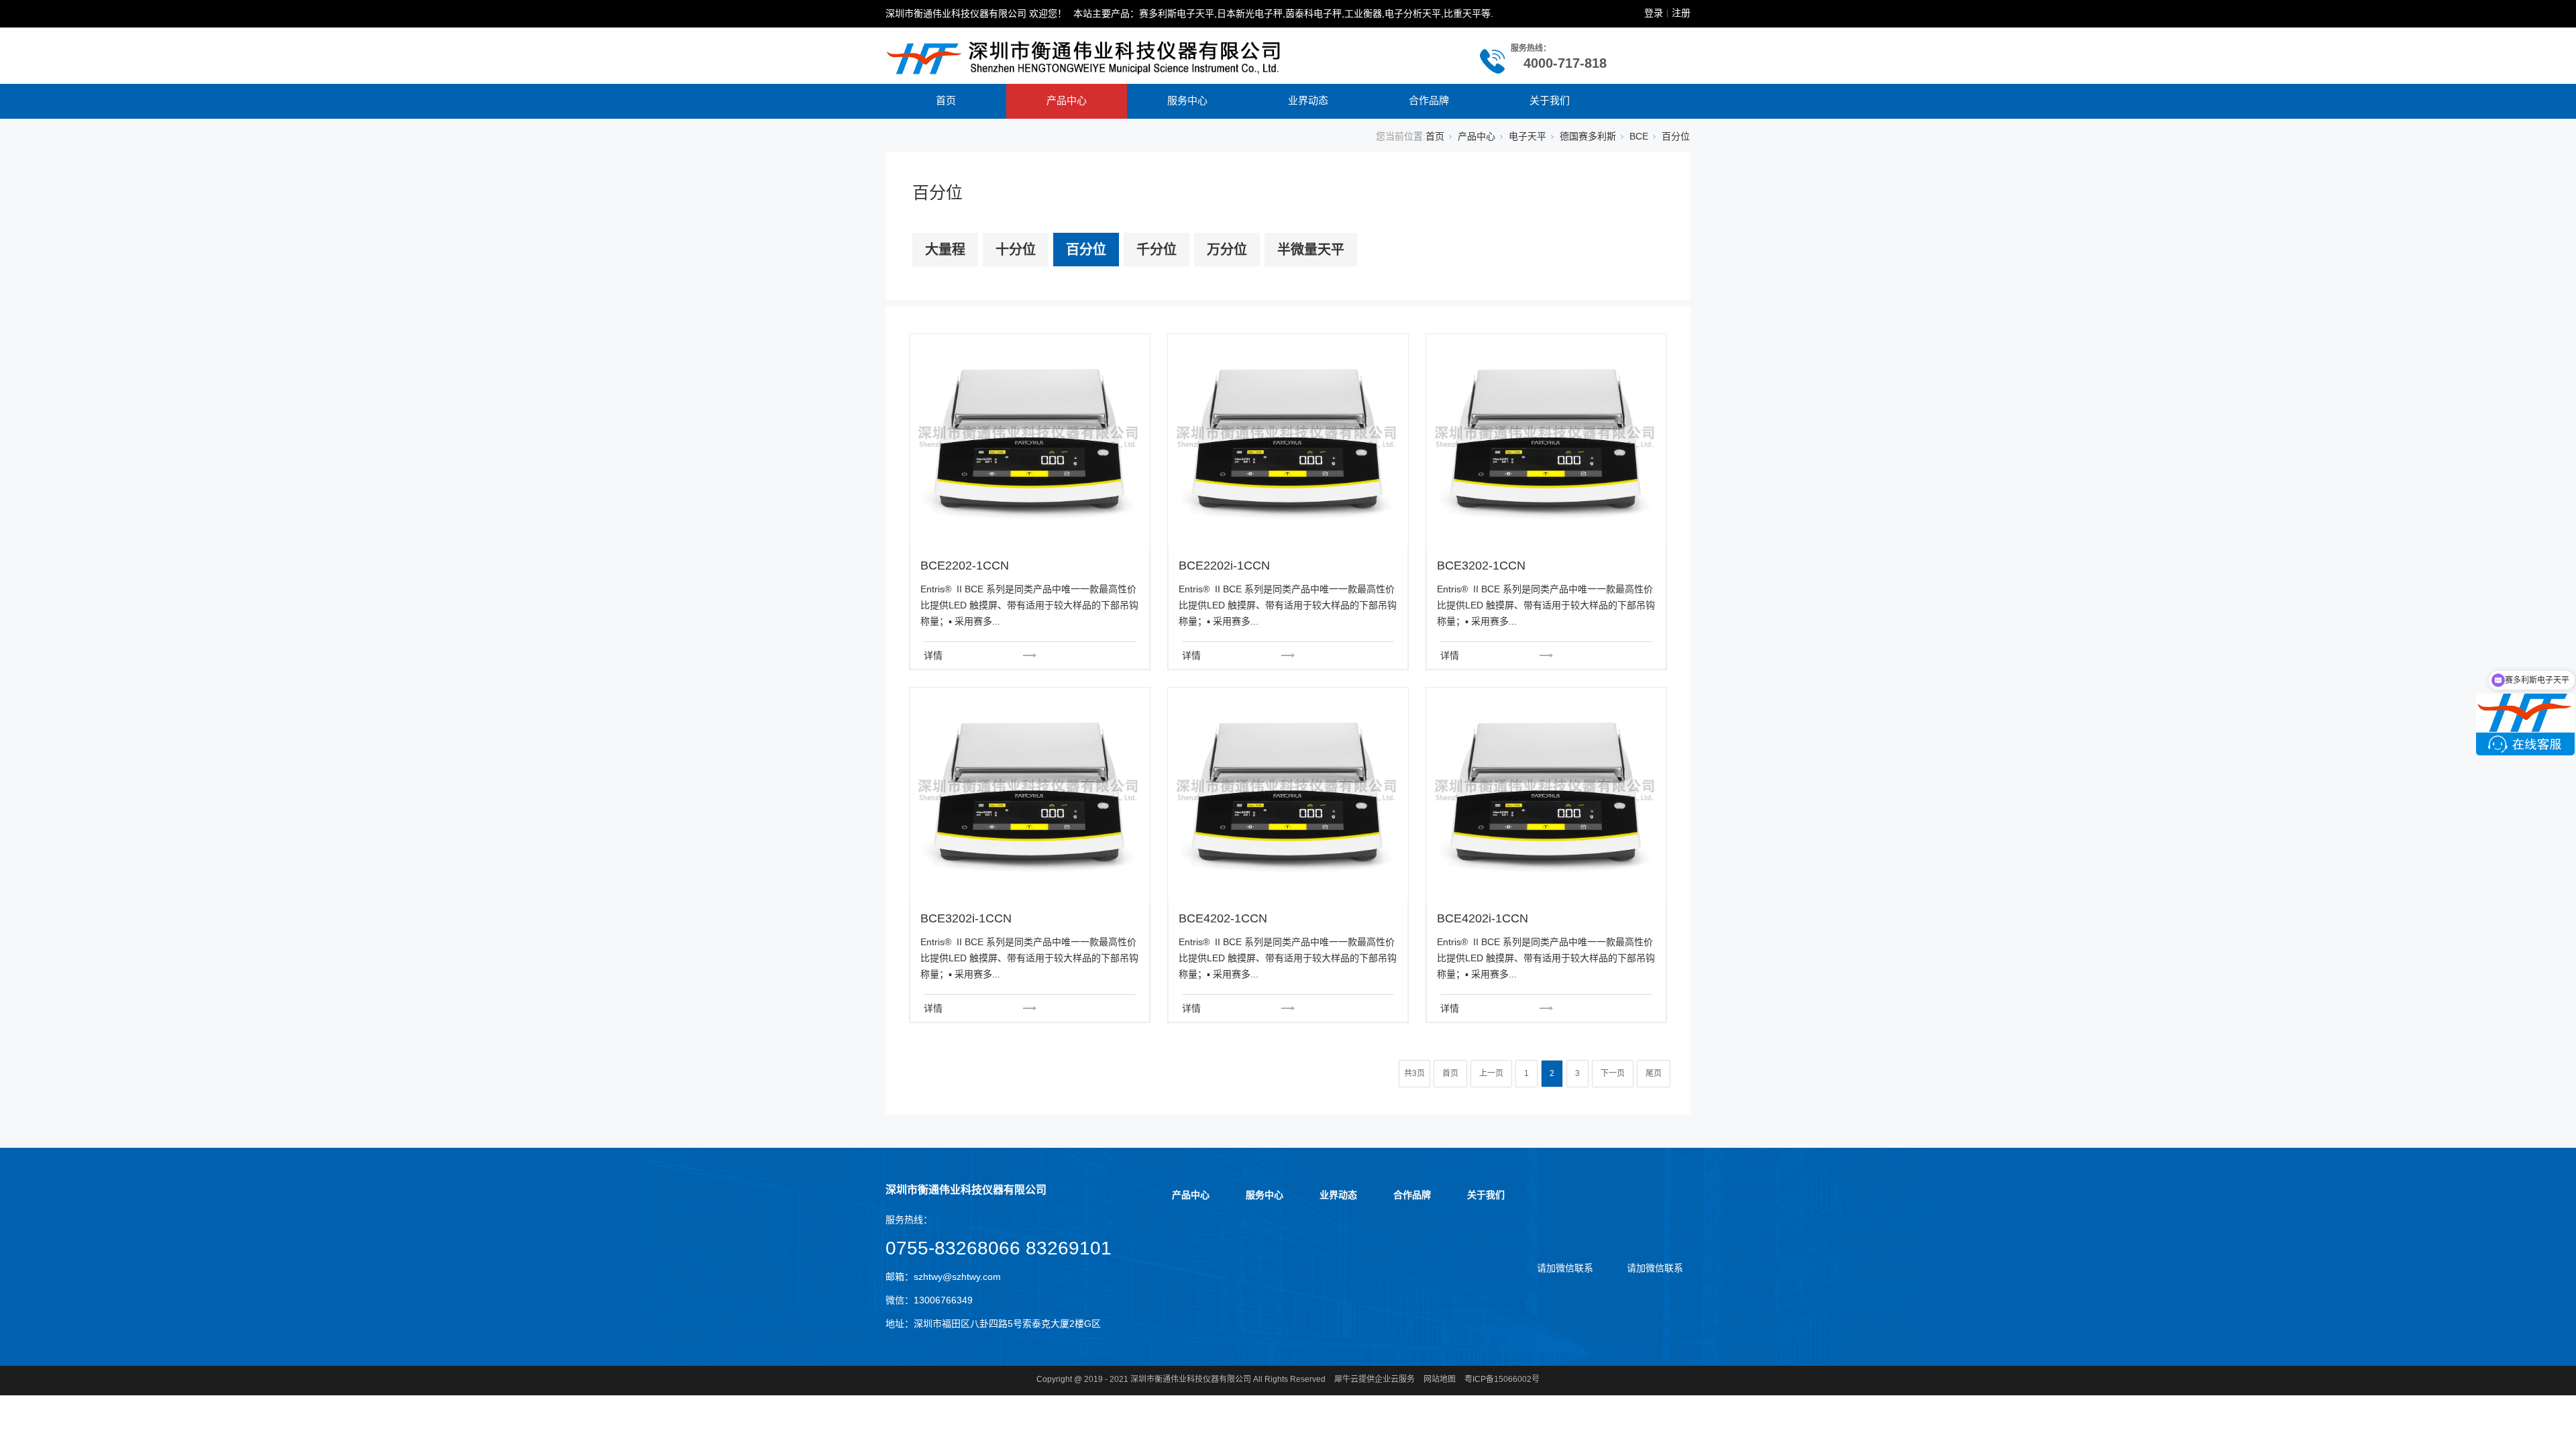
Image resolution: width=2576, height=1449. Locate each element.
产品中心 (1067, 100)
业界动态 (1308, 100)
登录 (1654, 13)
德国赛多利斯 (1588, 136)
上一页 (1491, 1073)
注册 (1681, 13)
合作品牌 (1429, 100)
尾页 (1654, 1073)
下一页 (1613, 1073)
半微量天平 (1311, 250)
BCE (1639, 136)
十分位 (1016, 250)
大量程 (945, 250)
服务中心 (1187, 100)
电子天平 (1527, 136)
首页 (946, 100)
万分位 (1227, 250)
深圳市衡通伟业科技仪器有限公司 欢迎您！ (976, 13)
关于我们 (1550, 100)
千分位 (1157, 250)
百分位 (1086, 250)
